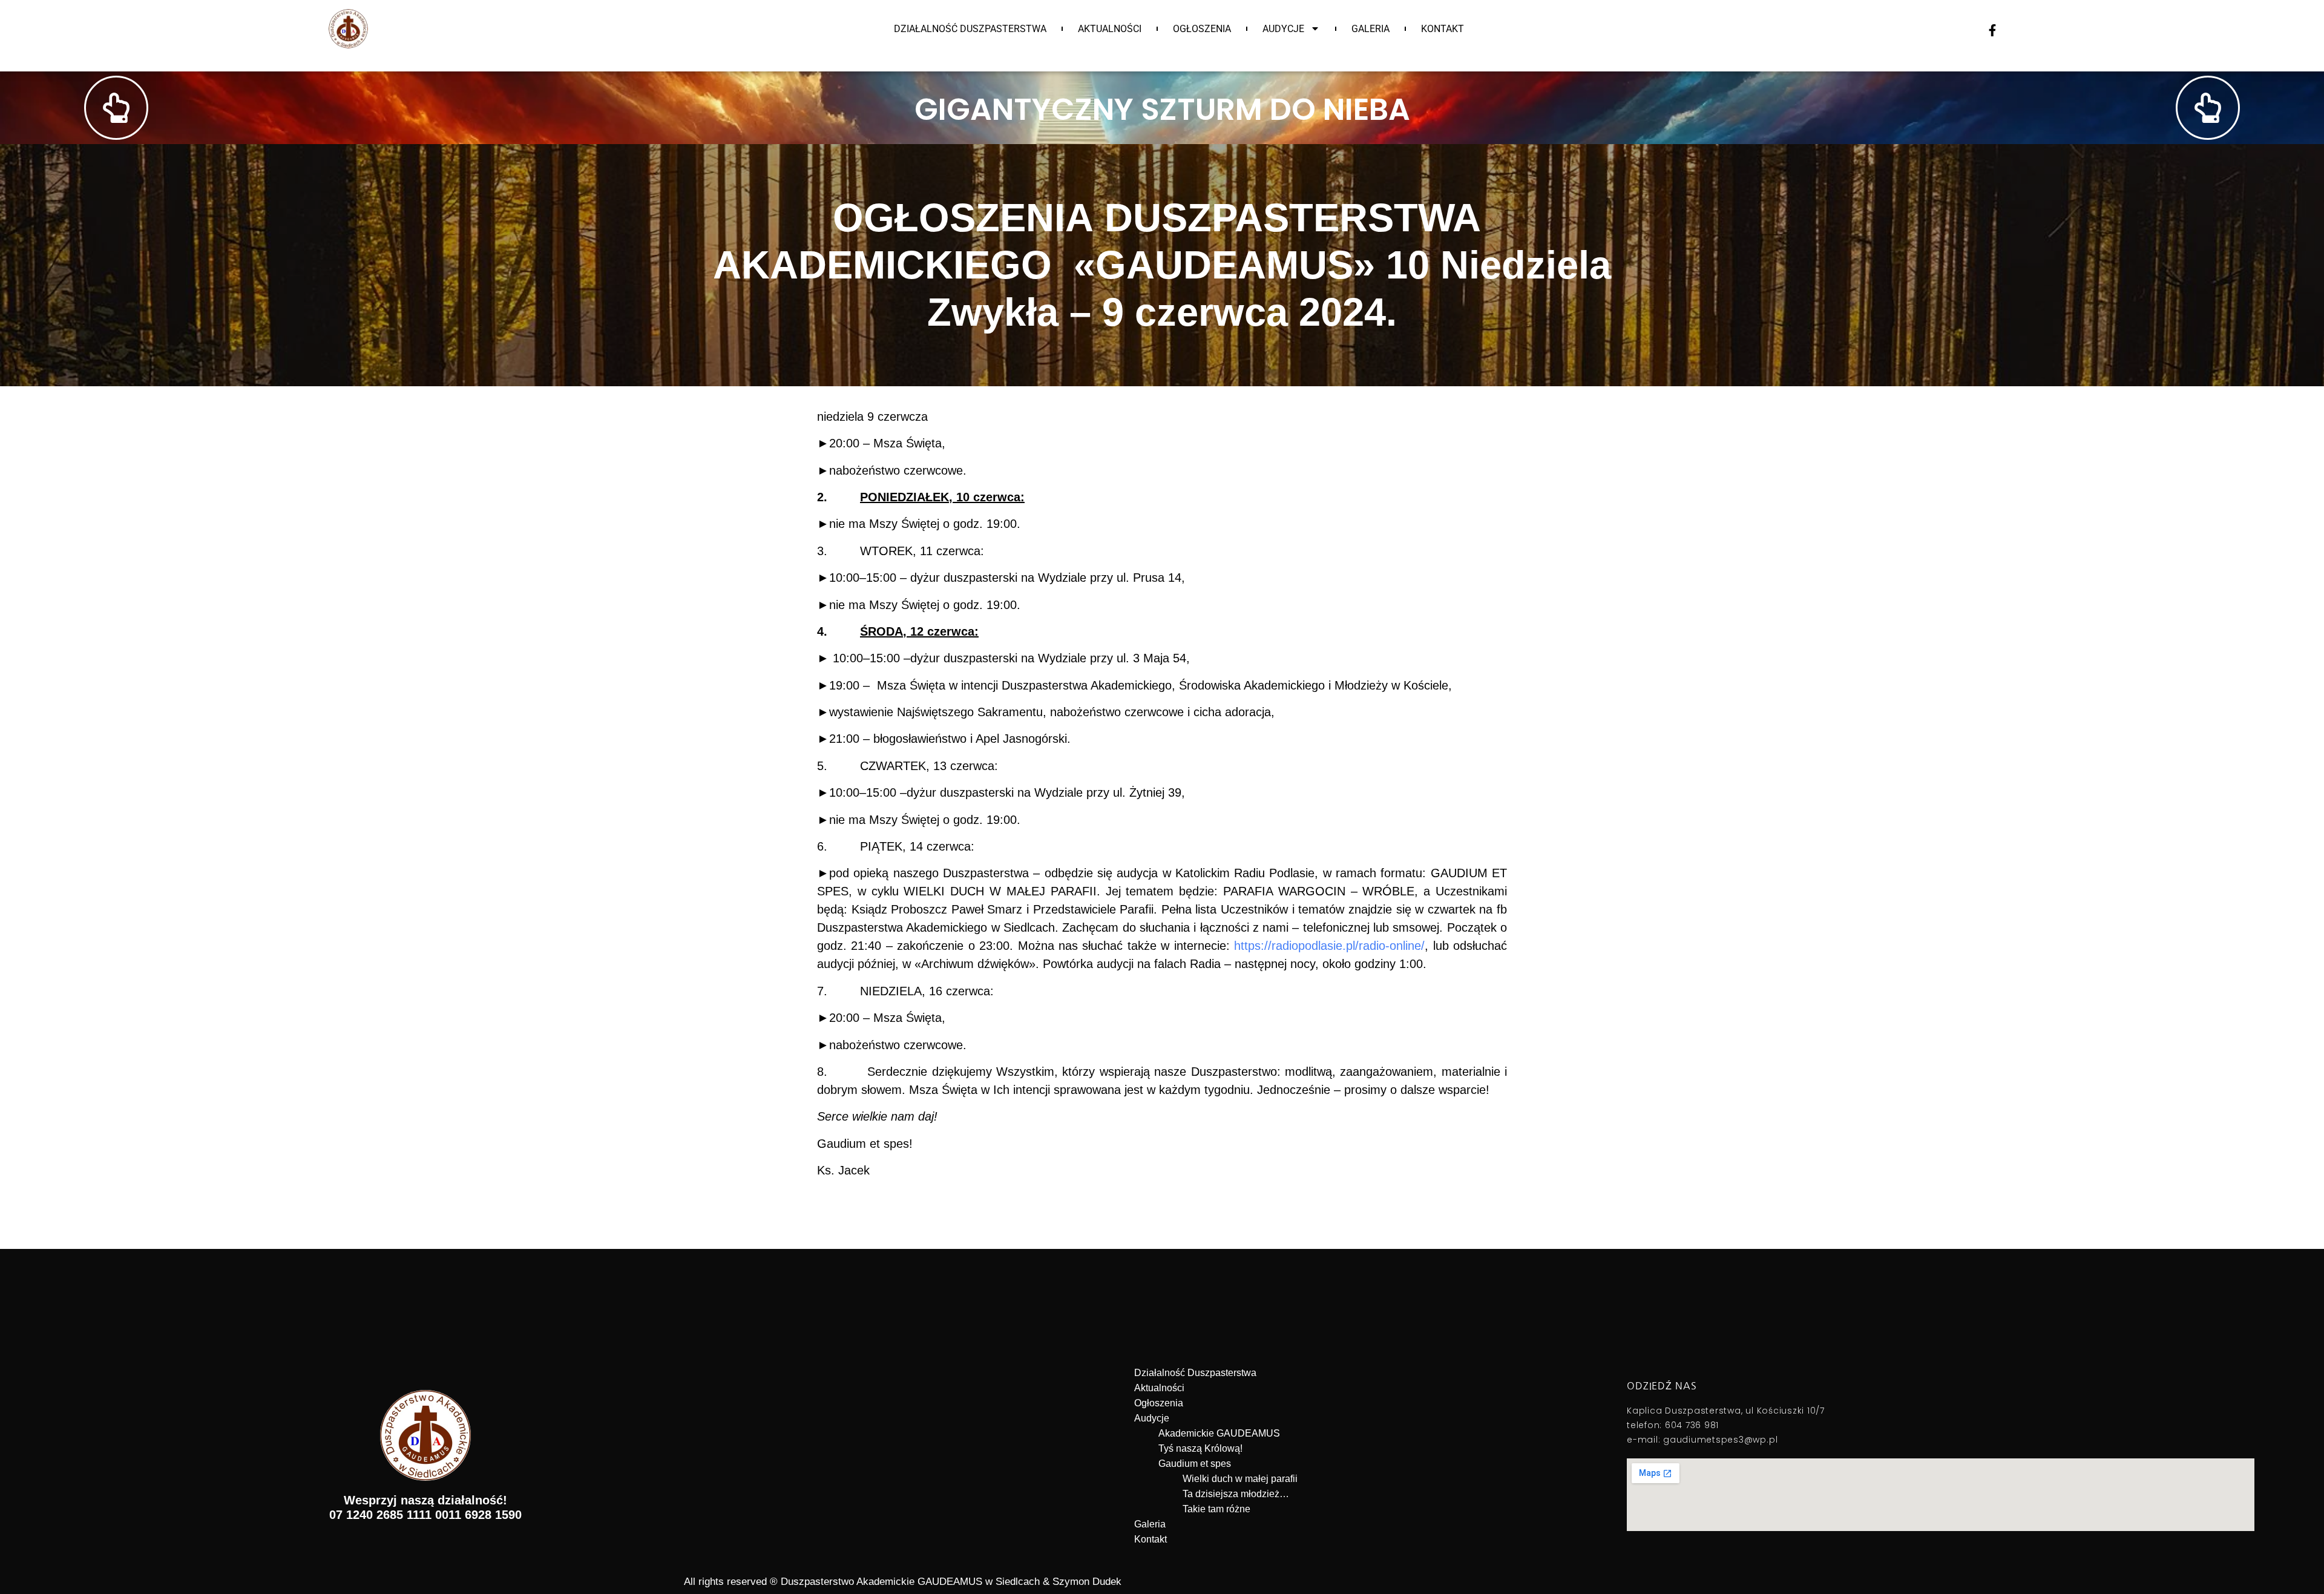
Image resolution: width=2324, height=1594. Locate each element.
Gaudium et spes (1195, 1464)
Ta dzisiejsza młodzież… (1236, 1494)
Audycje (1283, 29)
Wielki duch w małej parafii (1240, 1479)
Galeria (1370, 29)
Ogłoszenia (1202, 29)
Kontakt (1443, 29)
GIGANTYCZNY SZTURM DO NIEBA (1162, 109)
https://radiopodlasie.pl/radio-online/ (1329, 946)
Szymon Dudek (1087, 1582)
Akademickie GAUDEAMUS (1219, 1433)
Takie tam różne (1216, 1509)
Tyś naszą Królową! (1200, 1448)
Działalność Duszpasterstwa (970, 29)
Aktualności (1110, 29)
